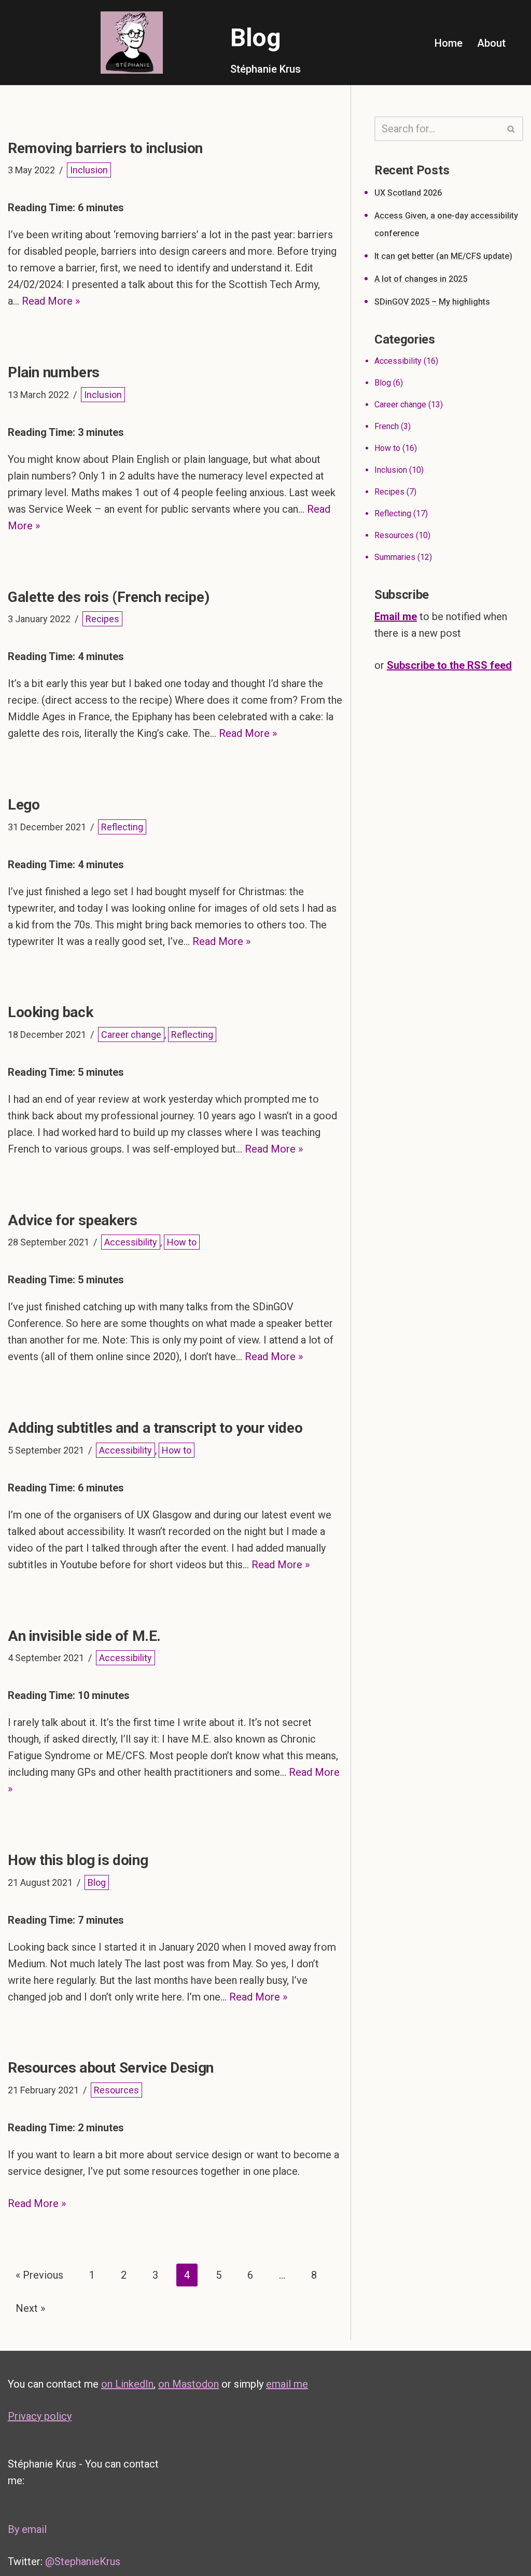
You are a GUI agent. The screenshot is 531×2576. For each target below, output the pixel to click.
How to (182, 1242)
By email (27, 2529)
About (491, 43)
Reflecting (122, 827)
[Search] (512, 129)
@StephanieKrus (83, 2561)
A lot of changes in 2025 (421, 279)
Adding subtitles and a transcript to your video (155, 1428)
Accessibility (131, 1242)
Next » (30, 2308)
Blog (97, 1882)
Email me (396, 616)
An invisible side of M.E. (84, 1636)
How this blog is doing (78, 1860)
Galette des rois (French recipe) (108, 597)
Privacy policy (40, 2416)
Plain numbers (54, 372)
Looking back (50, 1012)
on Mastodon (188, 2384)
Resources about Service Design (111, 2068)
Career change (131, 1034)
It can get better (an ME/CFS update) (443, 256)
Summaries (395, 557)
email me (287, 2384)
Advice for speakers (72, 1220)
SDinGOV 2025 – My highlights (432, 302)
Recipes (102, 619)
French (387, 426)
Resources (116, 2090)
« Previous (39, 2275)
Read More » (51, 301)
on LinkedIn (127, 2384)
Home (449, 43)
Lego (24, 805)
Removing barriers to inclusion (105, 148)
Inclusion (89, 170)
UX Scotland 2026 (408, 193)
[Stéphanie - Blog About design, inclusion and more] (132, 43)
